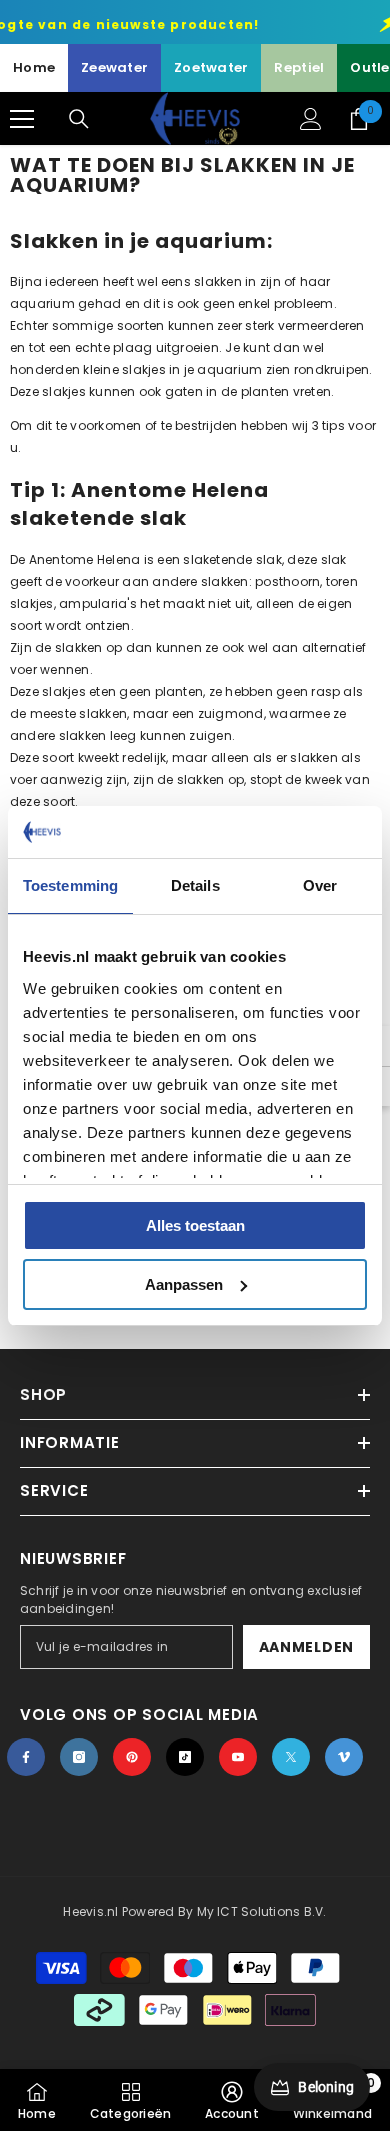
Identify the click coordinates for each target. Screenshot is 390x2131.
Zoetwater (211, 67)
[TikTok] (185, 1757)
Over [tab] (320, 885)
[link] (232, 2100)
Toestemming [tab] (70, 885)
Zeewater (114, 67)
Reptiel (299, 67)
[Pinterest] (132, 1757)
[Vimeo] (344, 1757)
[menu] (22, 119)
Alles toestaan (195, 1225)
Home (34, 67)
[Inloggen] (311, 119)
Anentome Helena (85, 559)
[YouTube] (238, 1757)
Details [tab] (195, 885)
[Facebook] (26, 1757)
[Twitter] (291, 1757)
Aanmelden (306, 1647)
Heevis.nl (92, 1911)
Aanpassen (184, 1284)
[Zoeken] (79, 119)
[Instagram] (79, 1757)
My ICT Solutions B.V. (262, 1911)
